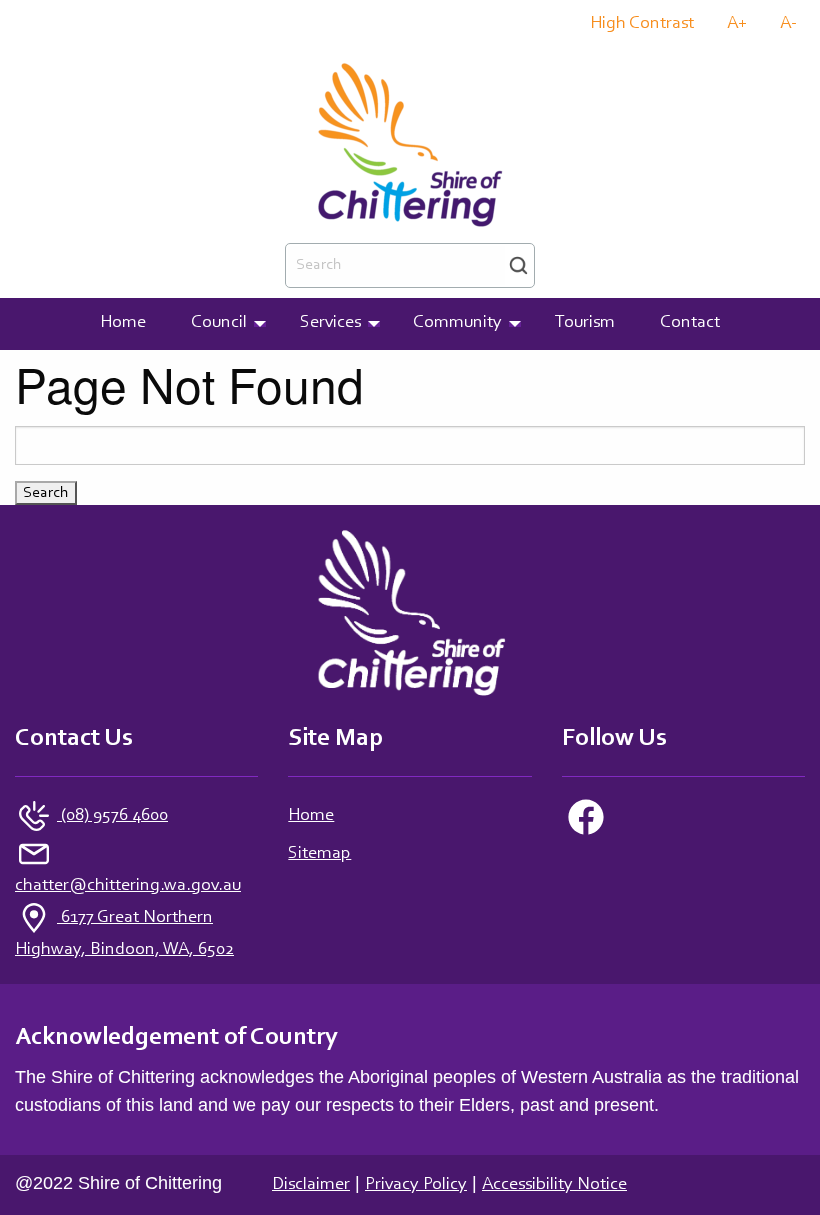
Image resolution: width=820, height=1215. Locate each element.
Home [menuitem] (123, 323)
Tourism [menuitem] (585, 323)
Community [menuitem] (457, 323)
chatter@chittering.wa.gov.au (128, 886)
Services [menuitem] (330, 323)
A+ (737, 24)
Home (311, 816)
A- (788, 24)
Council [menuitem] (219, 323)
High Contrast (642, 24)
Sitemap (319, 854)
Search (518, 265)
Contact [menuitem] (690, 323)
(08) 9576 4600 (112, 816)
